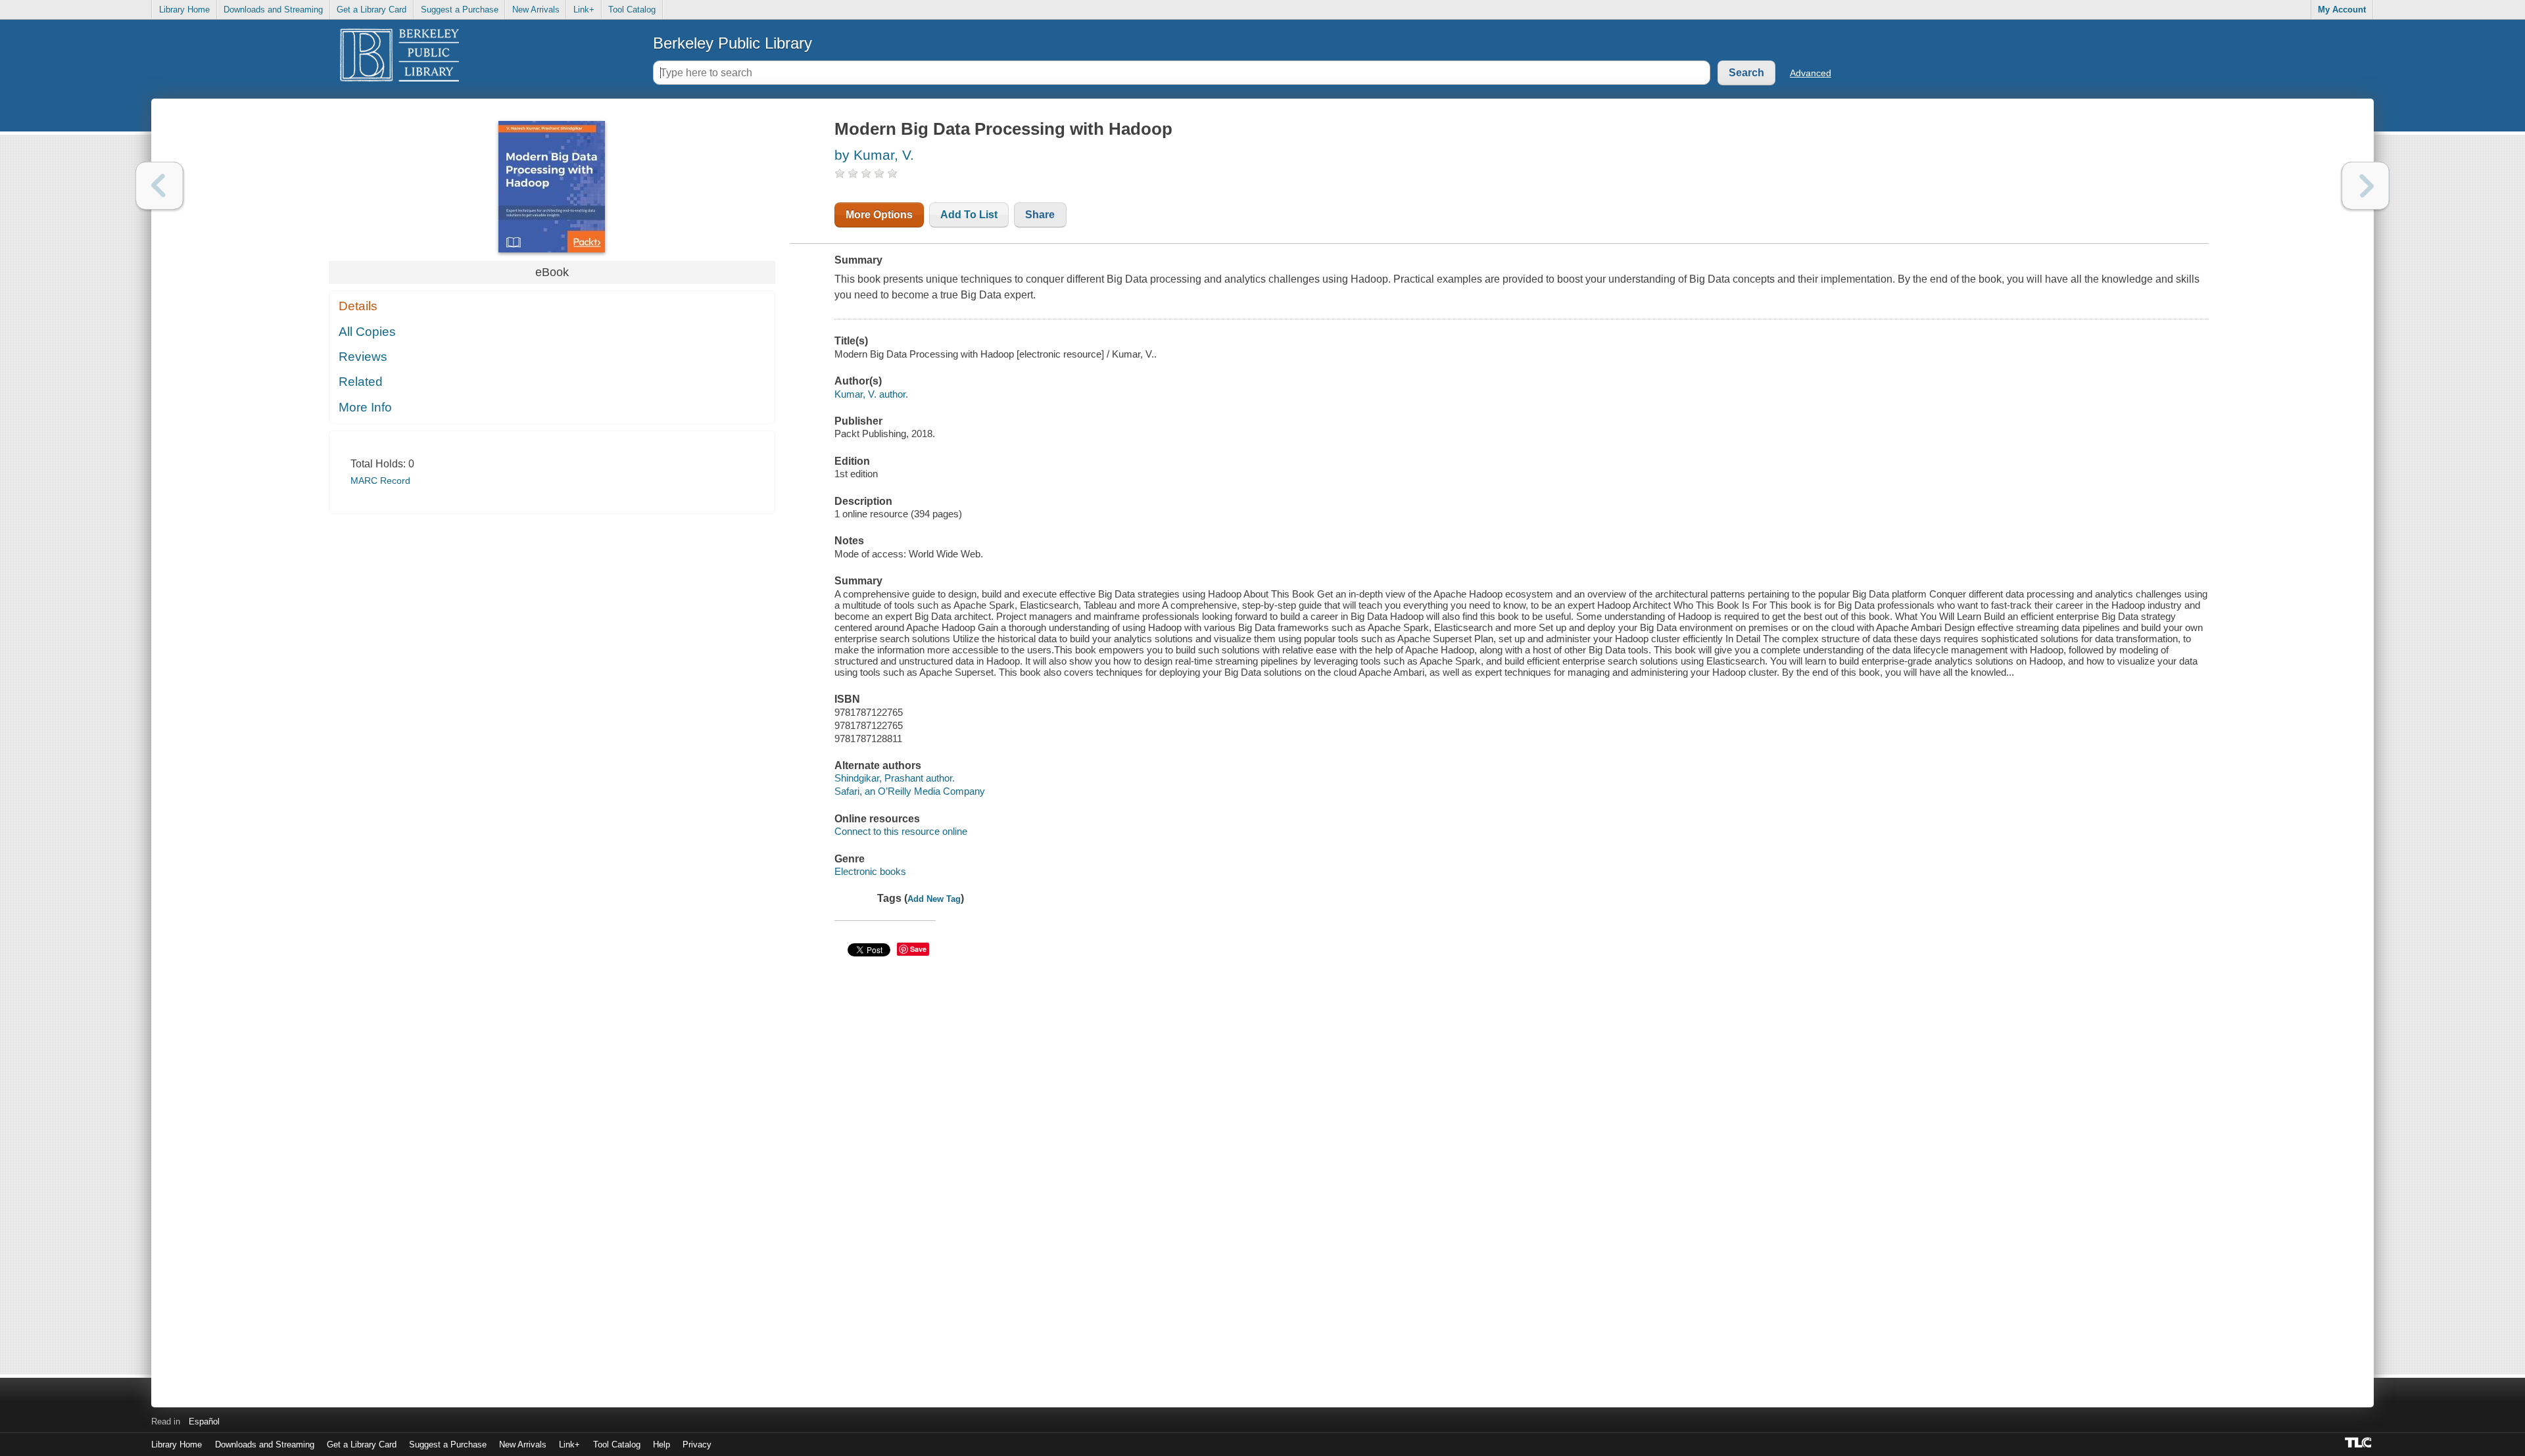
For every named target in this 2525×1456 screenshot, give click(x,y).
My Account (2342, 10)
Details (358, 306)
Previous (159, 186)
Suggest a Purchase (460, 10)
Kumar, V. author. (871, 394)
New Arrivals (536, 10)
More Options (879, 215)
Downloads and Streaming (273, 10)
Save (918, 949)
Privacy (697, 1444)
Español (204, 1421)
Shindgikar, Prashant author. (895, 778)
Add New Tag (934, 899)
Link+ (584, 10)
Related (361, 382)
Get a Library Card (372, 10)
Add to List (969, 215)
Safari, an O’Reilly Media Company (910, 791)
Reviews (363, 357)
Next (2366, 186)
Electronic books (870, 871)
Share (1040, 215)
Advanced (1811, 73)
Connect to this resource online (901, 831)
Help (661, 1444)
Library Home (184, 10)
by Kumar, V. (874, 155)
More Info (365, 407)
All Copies (367, 332)
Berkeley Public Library (733, 43)
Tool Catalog (632, 10)
